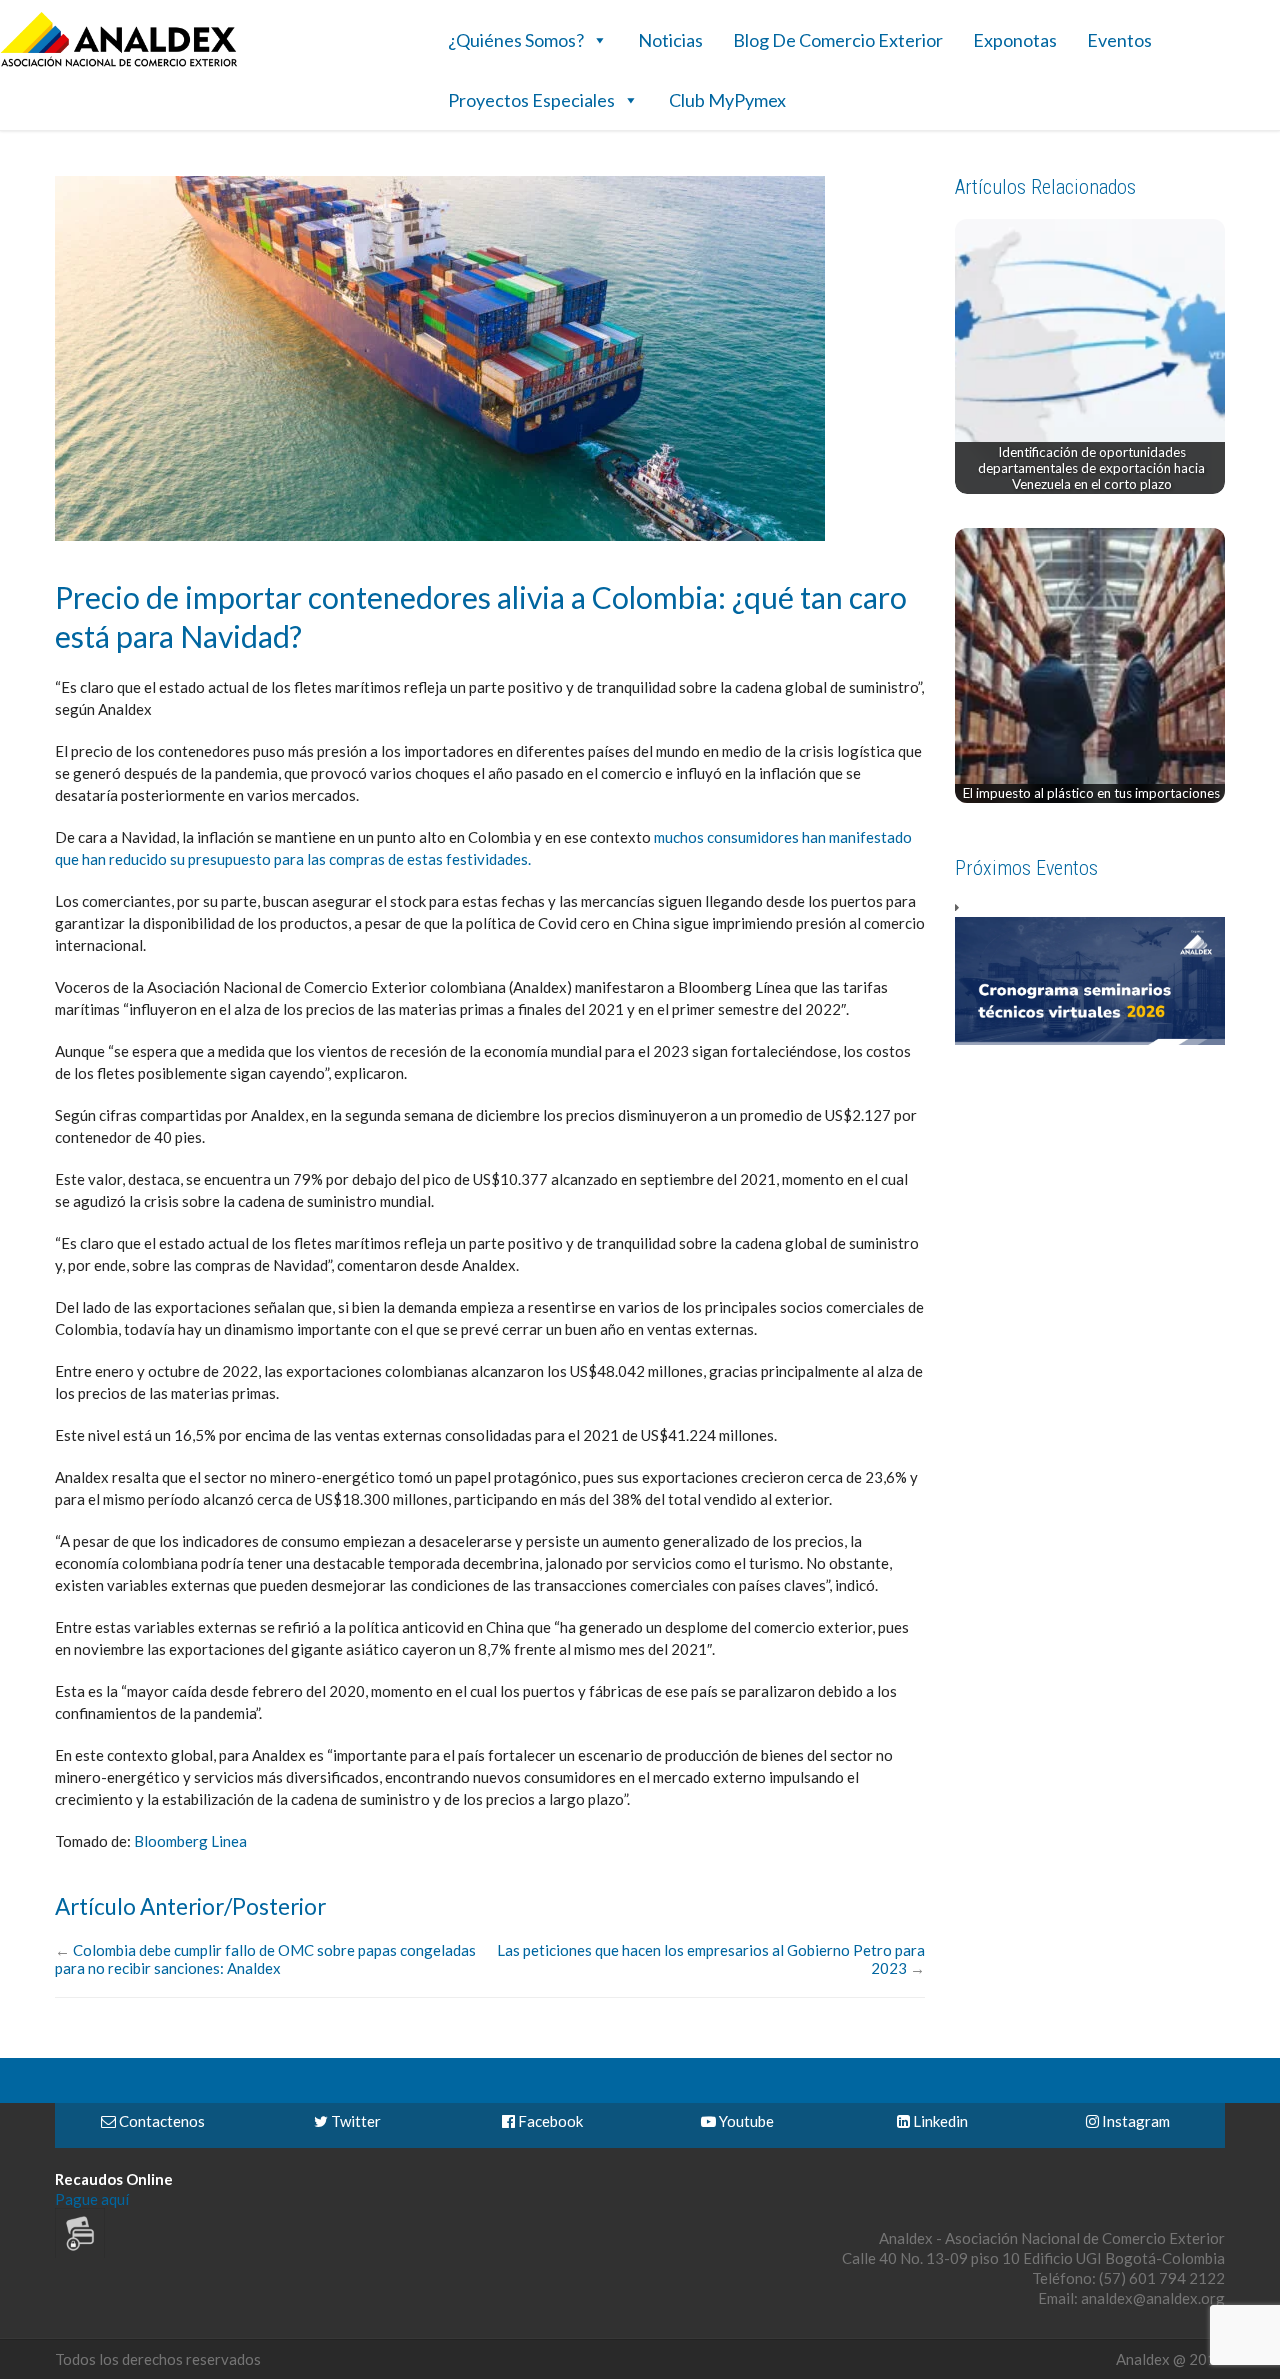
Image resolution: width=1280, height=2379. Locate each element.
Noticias (670, 40)
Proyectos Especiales (531, 100)
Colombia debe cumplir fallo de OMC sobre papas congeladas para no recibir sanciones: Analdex (265, 1959)
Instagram (1134, 2121)
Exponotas (1015, 40)
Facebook (549, 2121)
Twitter (354, 2121)
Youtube (745, 2121)
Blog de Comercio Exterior (838, 40)
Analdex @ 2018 (1170, 2359)
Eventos (1119, 40)
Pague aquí (92, 2199)
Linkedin (939, 2121)
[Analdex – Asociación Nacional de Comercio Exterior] (119, 64)
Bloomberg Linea (190, 1841)
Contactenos (160, 2121)
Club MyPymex (727, 100)
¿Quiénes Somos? (516, 40)
